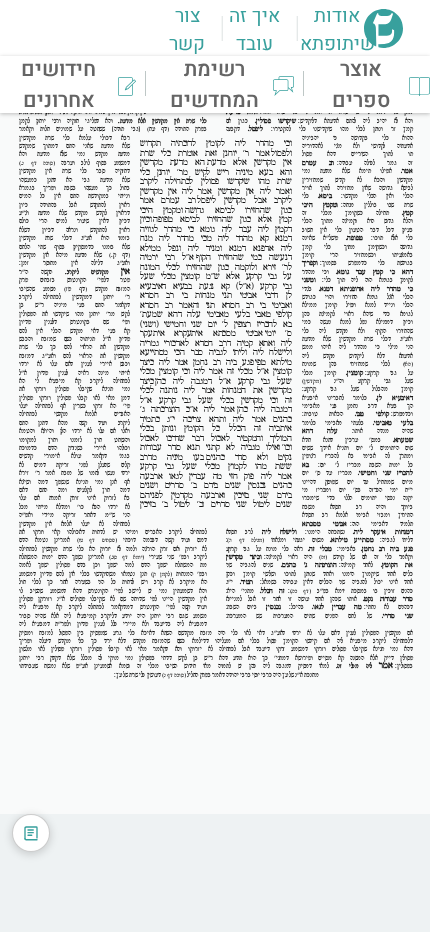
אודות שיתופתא (337, 30)
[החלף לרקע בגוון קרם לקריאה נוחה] (31, 833)
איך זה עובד (254, 30)
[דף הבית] (383, 42)
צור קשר (187, 30)
